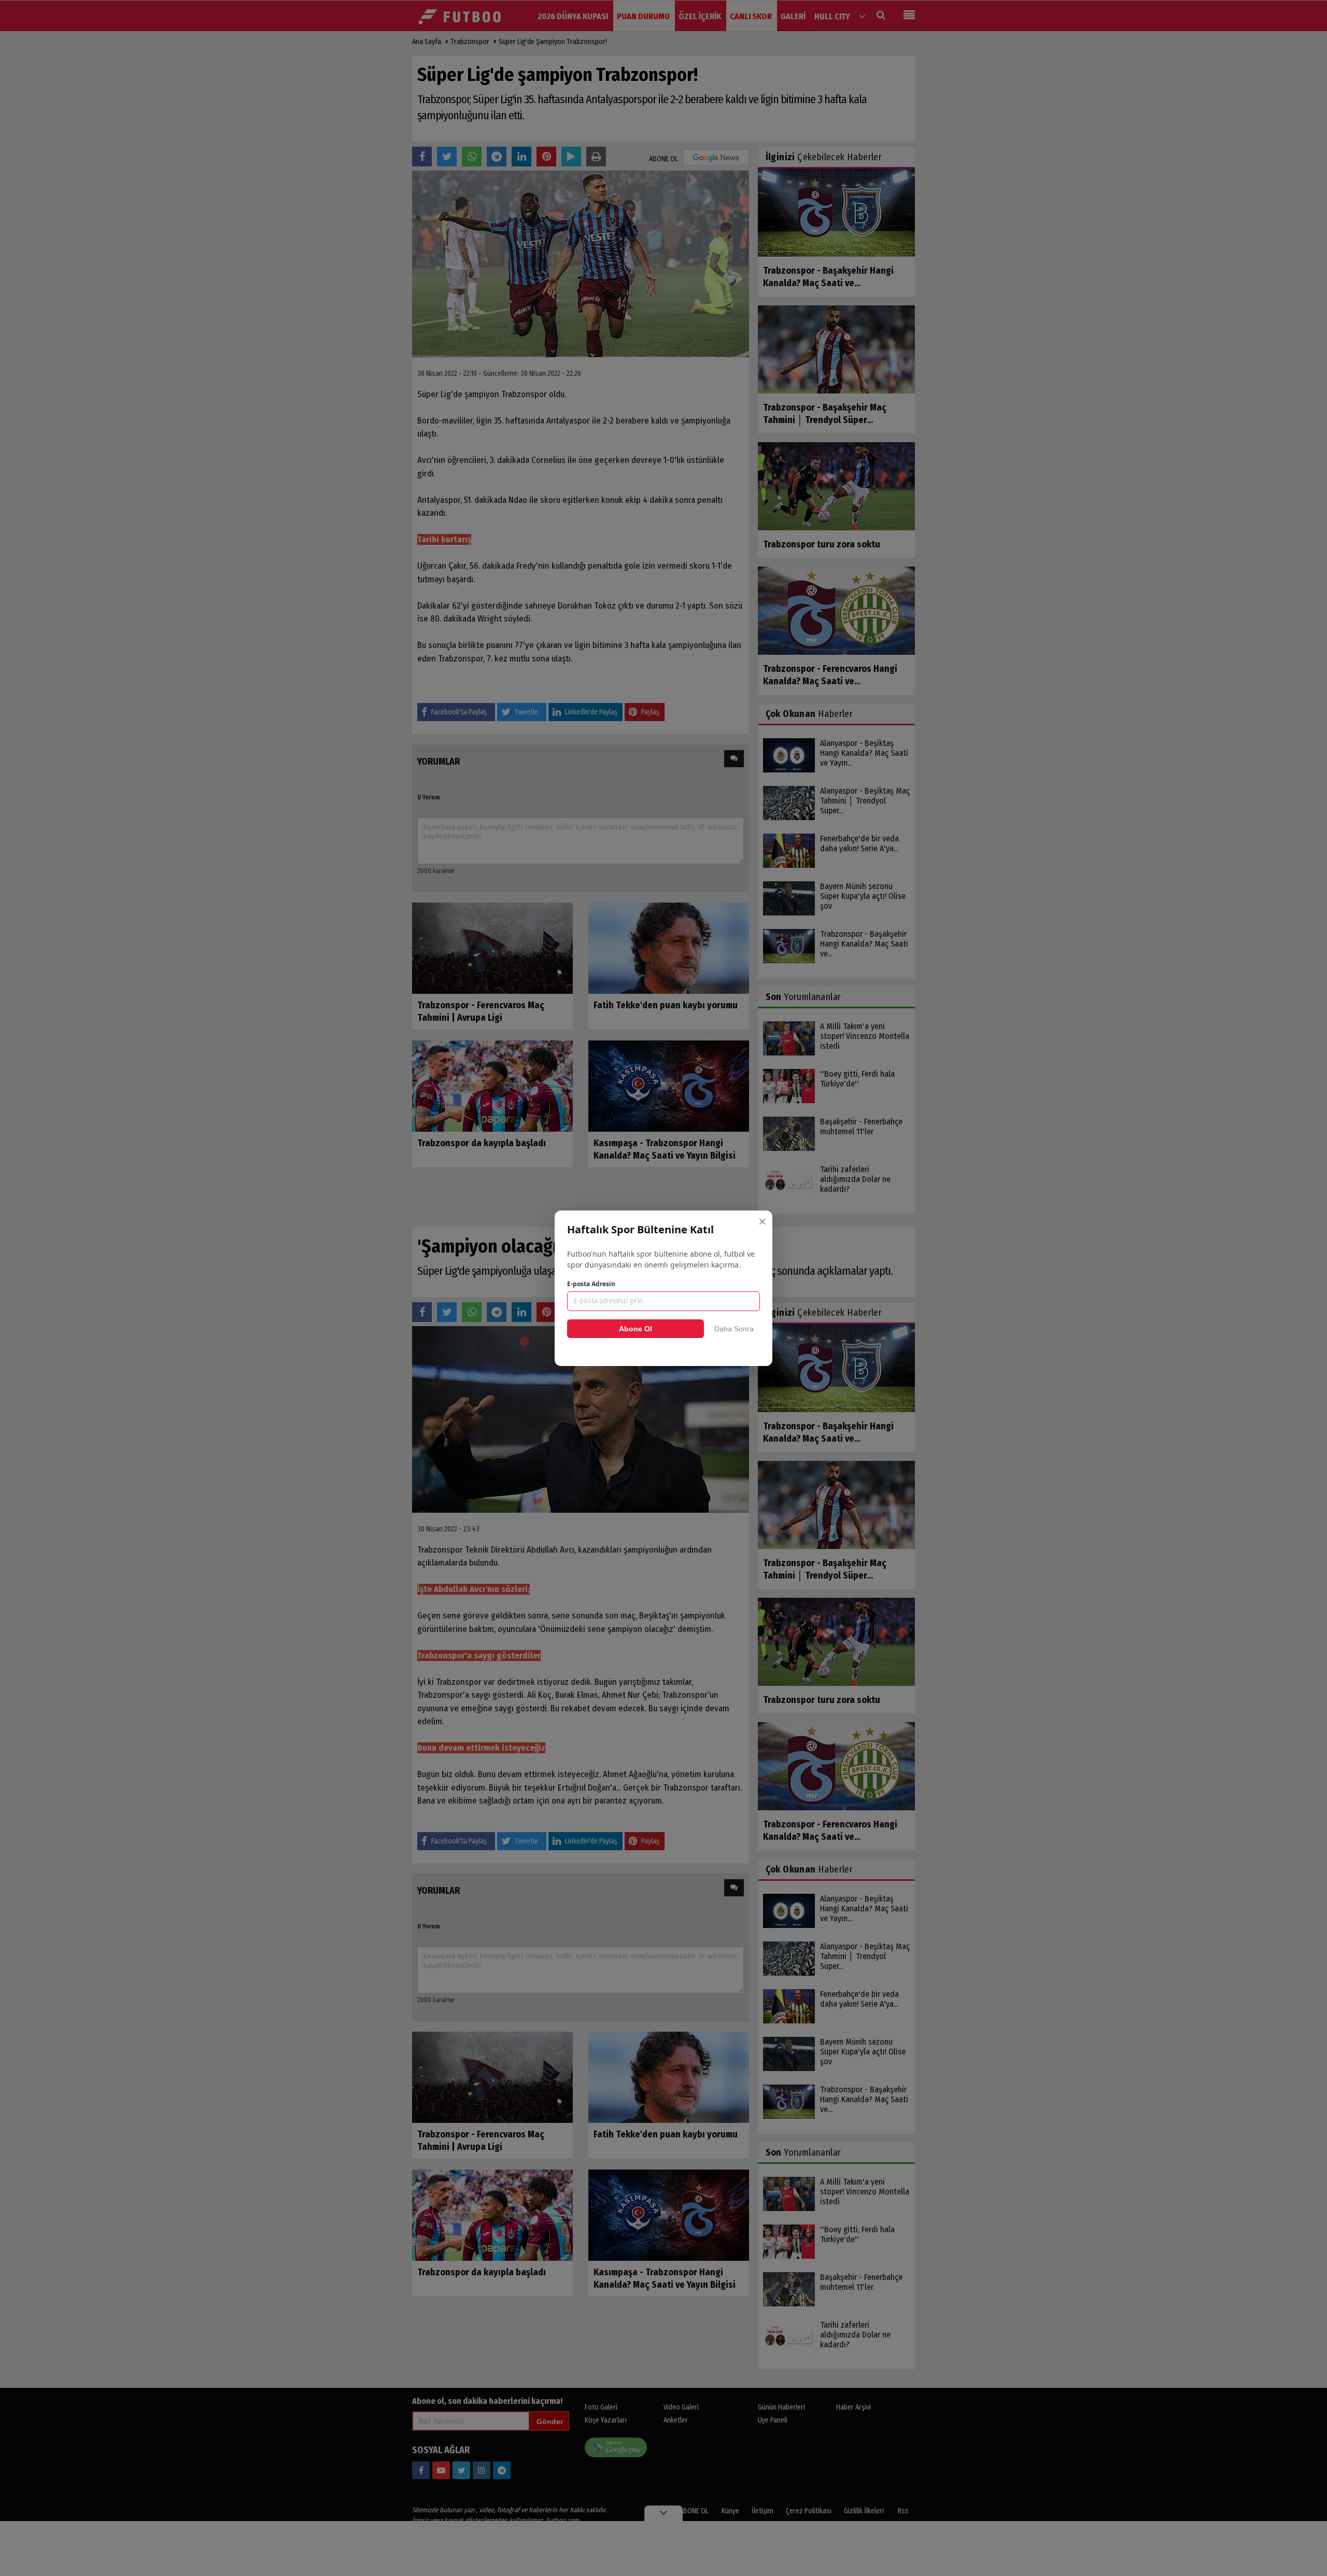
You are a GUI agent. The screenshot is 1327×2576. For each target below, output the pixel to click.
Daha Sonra (734, 1329)
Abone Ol (636, 1329)
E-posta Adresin (591, 1284)
